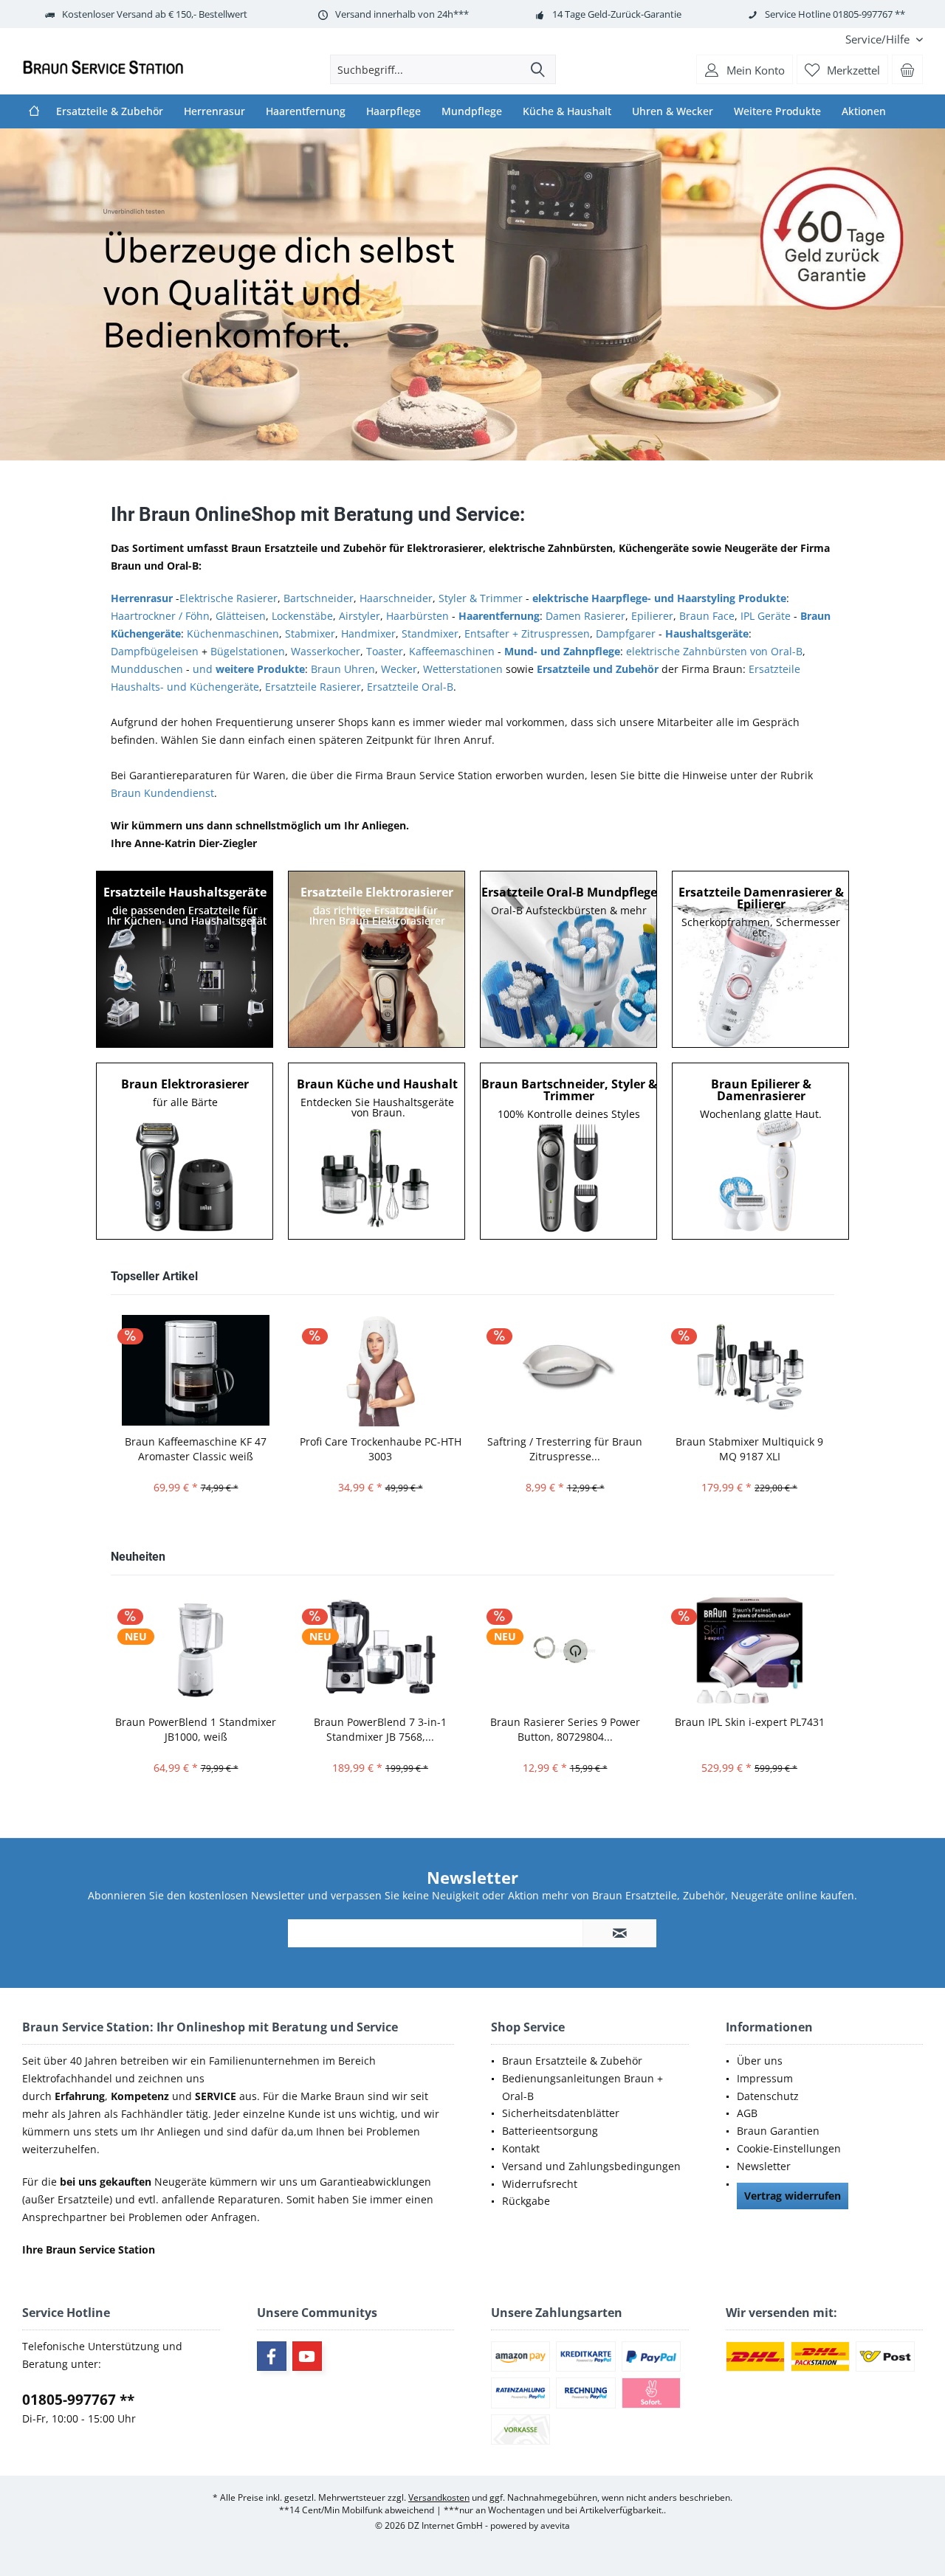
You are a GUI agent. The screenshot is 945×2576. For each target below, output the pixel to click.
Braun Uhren (343, 669)
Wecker (399, 669)
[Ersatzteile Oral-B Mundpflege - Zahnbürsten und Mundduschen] (569, 959)
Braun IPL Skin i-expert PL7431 (750, 1722)
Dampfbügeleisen (155, 651)
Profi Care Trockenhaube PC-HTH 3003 (381, 1449)
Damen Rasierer (585, 616)
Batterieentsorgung (550, 2131)
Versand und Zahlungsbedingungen (591, 2166)
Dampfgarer (626, 633)
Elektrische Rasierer (228, 598)
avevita (555, 2525)
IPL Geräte (766, 616)
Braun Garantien (778, 2131)
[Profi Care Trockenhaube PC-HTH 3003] (380, 1370)
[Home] (34, 111)
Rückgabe (526, 2201)
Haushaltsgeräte (707, 633)
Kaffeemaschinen (452, 651)
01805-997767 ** (78, 2400)
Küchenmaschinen (233, 633)
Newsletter (764, 2166)
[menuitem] (879, 39)
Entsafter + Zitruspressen (527, 633)
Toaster (385, 651)
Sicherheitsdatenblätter (561, 2113)
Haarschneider (396, 598)
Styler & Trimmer (481, 598)
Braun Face (707, 616)
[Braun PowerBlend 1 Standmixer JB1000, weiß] (196, 1650)
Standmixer (430, 633)
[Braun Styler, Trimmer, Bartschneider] (569, 1151)
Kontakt (521, 2148)
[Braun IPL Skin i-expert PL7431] (749, 1650)
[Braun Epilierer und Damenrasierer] (761, 1151)
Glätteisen (241, 616)
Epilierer (652, 616)
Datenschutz (768, 2096)
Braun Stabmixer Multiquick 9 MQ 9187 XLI (749, 1449)
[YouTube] (307, 2356)
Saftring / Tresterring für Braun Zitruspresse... (565, 1449)
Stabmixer (310, 633)
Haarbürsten (417, 616)
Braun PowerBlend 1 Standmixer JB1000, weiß (196, 1729)
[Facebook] (272, 2356)
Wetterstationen (463, 669)
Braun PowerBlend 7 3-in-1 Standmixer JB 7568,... (380, 1729)
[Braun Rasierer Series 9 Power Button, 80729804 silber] (565, 1650)
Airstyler (360, 616)
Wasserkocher (326, 651)
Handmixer (368, 633)
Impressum (765, 2078)
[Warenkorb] (907, 69)
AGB (747, 2113)
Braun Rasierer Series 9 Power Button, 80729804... (565, 1729)
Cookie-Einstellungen (789, 2148)
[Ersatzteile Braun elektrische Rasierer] (377, 959)
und (249, 669)
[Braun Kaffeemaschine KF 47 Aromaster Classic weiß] (196, 1370)
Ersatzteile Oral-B (410, 687)
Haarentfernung (499, 616)
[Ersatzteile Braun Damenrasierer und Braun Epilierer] (761, 959)
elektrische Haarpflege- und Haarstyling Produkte (659, 598)
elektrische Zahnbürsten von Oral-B (714, 651)
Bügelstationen (248, 651)
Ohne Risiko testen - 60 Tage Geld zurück (472, 294)
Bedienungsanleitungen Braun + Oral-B (583, 2087)
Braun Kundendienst (162, 793)
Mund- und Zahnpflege (562, 651)
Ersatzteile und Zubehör (598, 669)
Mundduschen (147, 669)
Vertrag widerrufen (793, 2196)
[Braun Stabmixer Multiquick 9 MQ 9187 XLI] (749, 1370)
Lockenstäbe (302, 616)
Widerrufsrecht (540, 2184)
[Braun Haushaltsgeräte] (377, 1151)
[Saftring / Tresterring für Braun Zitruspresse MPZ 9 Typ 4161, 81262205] (565, 1370)
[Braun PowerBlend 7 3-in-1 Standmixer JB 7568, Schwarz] (380, 1650)
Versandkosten (439, 2497)
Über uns (760, 2061)
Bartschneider (319, 598)
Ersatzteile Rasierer (313, 687)
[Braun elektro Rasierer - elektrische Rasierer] (185, 1151)
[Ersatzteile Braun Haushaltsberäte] (185, 959)
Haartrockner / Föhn (160, 616)
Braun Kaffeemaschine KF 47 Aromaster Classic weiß (196, 1449)
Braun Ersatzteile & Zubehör (572, 2061)
